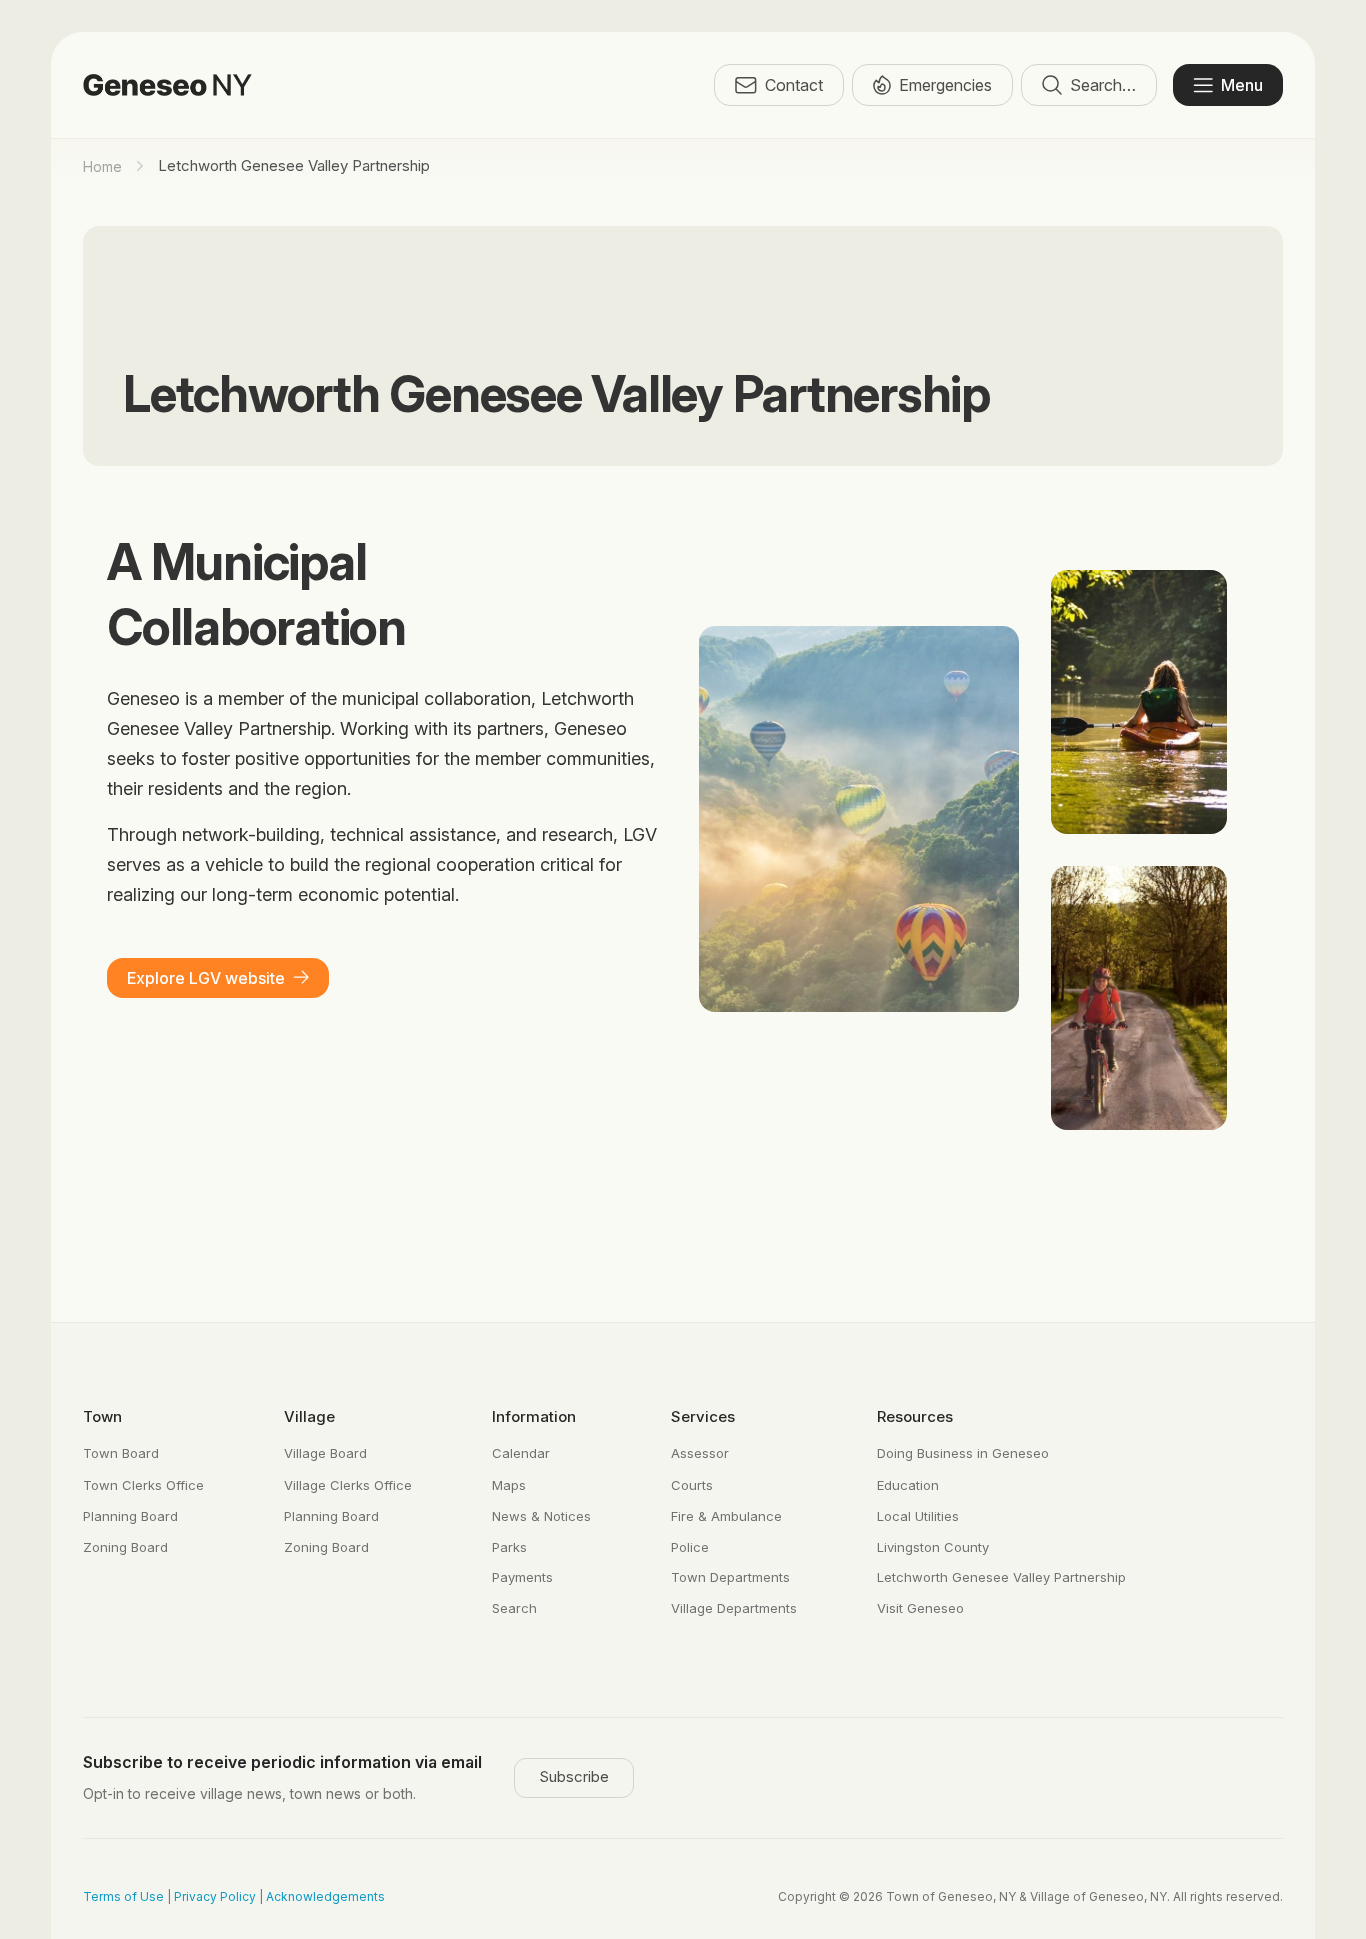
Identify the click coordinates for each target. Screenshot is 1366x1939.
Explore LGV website (206, 978)
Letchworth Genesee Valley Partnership (1001, 1577)
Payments (522, 1577)
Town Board (121, 1453)
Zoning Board (125, 1547)
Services (703, 1416)
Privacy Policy (215, 1896)
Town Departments (730, 1577)
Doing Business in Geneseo (963, 1453)
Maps (509, 1485)
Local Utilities (918, 1516)
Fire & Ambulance (726, 1516)
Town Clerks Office (143, 1485)
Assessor (700, 1453)
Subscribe (574, 1776)
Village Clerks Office (348, 1485)
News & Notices (541, 1516)
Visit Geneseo (920, 1608)
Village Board (325, 1453)
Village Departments (734, 1608)
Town (102, 1416)
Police (690, 1547)
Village (309, 1416)
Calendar (521, 1453)
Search (514, 1608)
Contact (794, 85)
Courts (692, 1485)
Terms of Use (123, 1896)
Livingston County (933, 1547)
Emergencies (945, 85)
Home (102, 166)
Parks (509, 1547)
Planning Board (130, 1516)
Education (908, 1485)
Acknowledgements (325, 1896)
